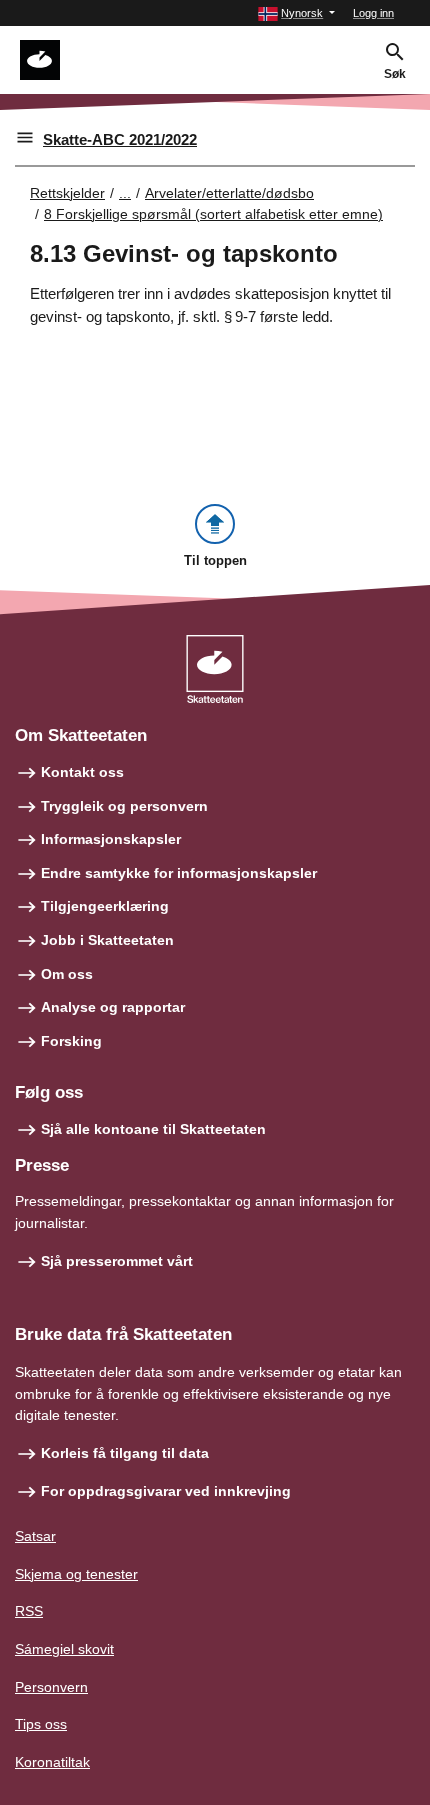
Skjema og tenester (76, 1574)
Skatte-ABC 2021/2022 (120, 139)
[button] (296, 13)
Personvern (51, 1687)
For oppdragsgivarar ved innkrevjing (166, 1491)
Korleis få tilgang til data (125, 1453)
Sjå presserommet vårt (117, 1261)
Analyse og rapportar (113, 1007)
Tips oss (41, 1724)
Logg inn (373, 13)
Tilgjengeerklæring (105, 906)
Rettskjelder (67, 193)
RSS (29, 1611)
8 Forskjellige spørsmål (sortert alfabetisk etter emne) (213, 214)
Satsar (35, 1536)
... (125, 193)
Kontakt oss (82, 772)
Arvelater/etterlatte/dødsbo (229, 193)
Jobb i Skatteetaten (107, 940)
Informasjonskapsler (111, 839)
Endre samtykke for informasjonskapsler (179, 873)
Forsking (71, 1041)
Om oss (67, 974)
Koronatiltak (52, 1762)
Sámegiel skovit (64, 1649)
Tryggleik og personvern (124, 806)
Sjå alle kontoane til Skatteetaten (153, 1129)
